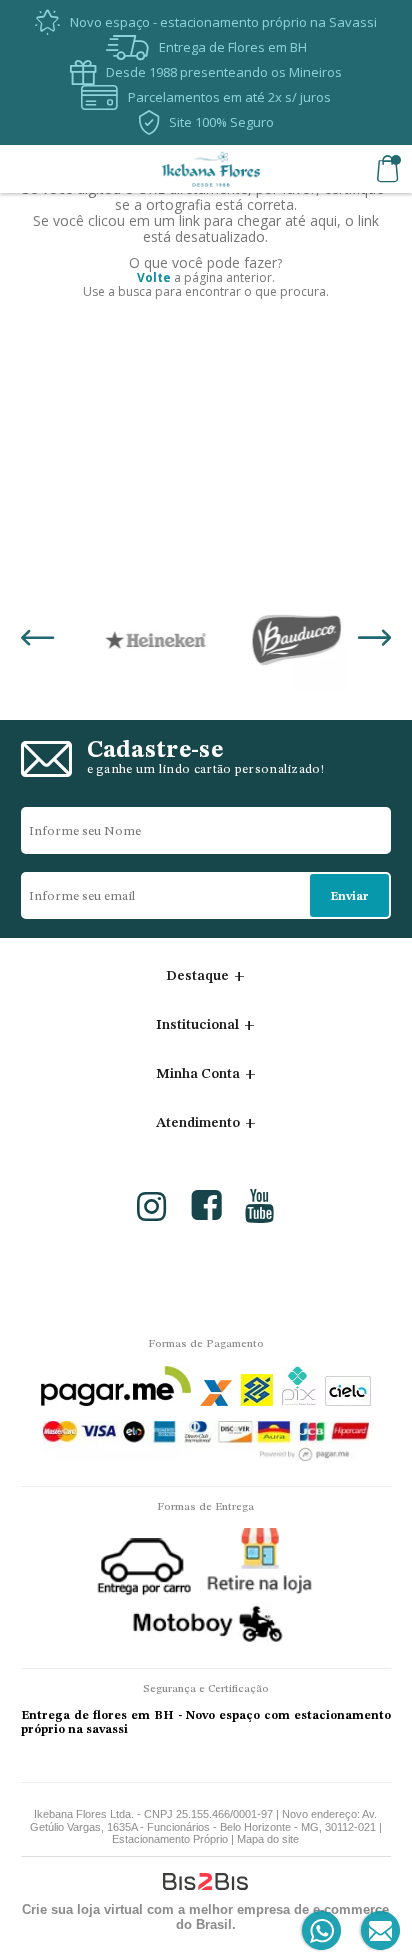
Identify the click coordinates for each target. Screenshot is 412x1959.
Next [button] (374, 640)
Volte (154, 277)
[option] (137, 640)
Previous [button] (37, 640)
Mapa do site (268, 1839)
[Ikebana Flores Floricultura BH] (211, 169)
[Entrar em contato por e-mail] (376, 1931)
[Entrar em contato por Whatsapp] (322, 1931)
